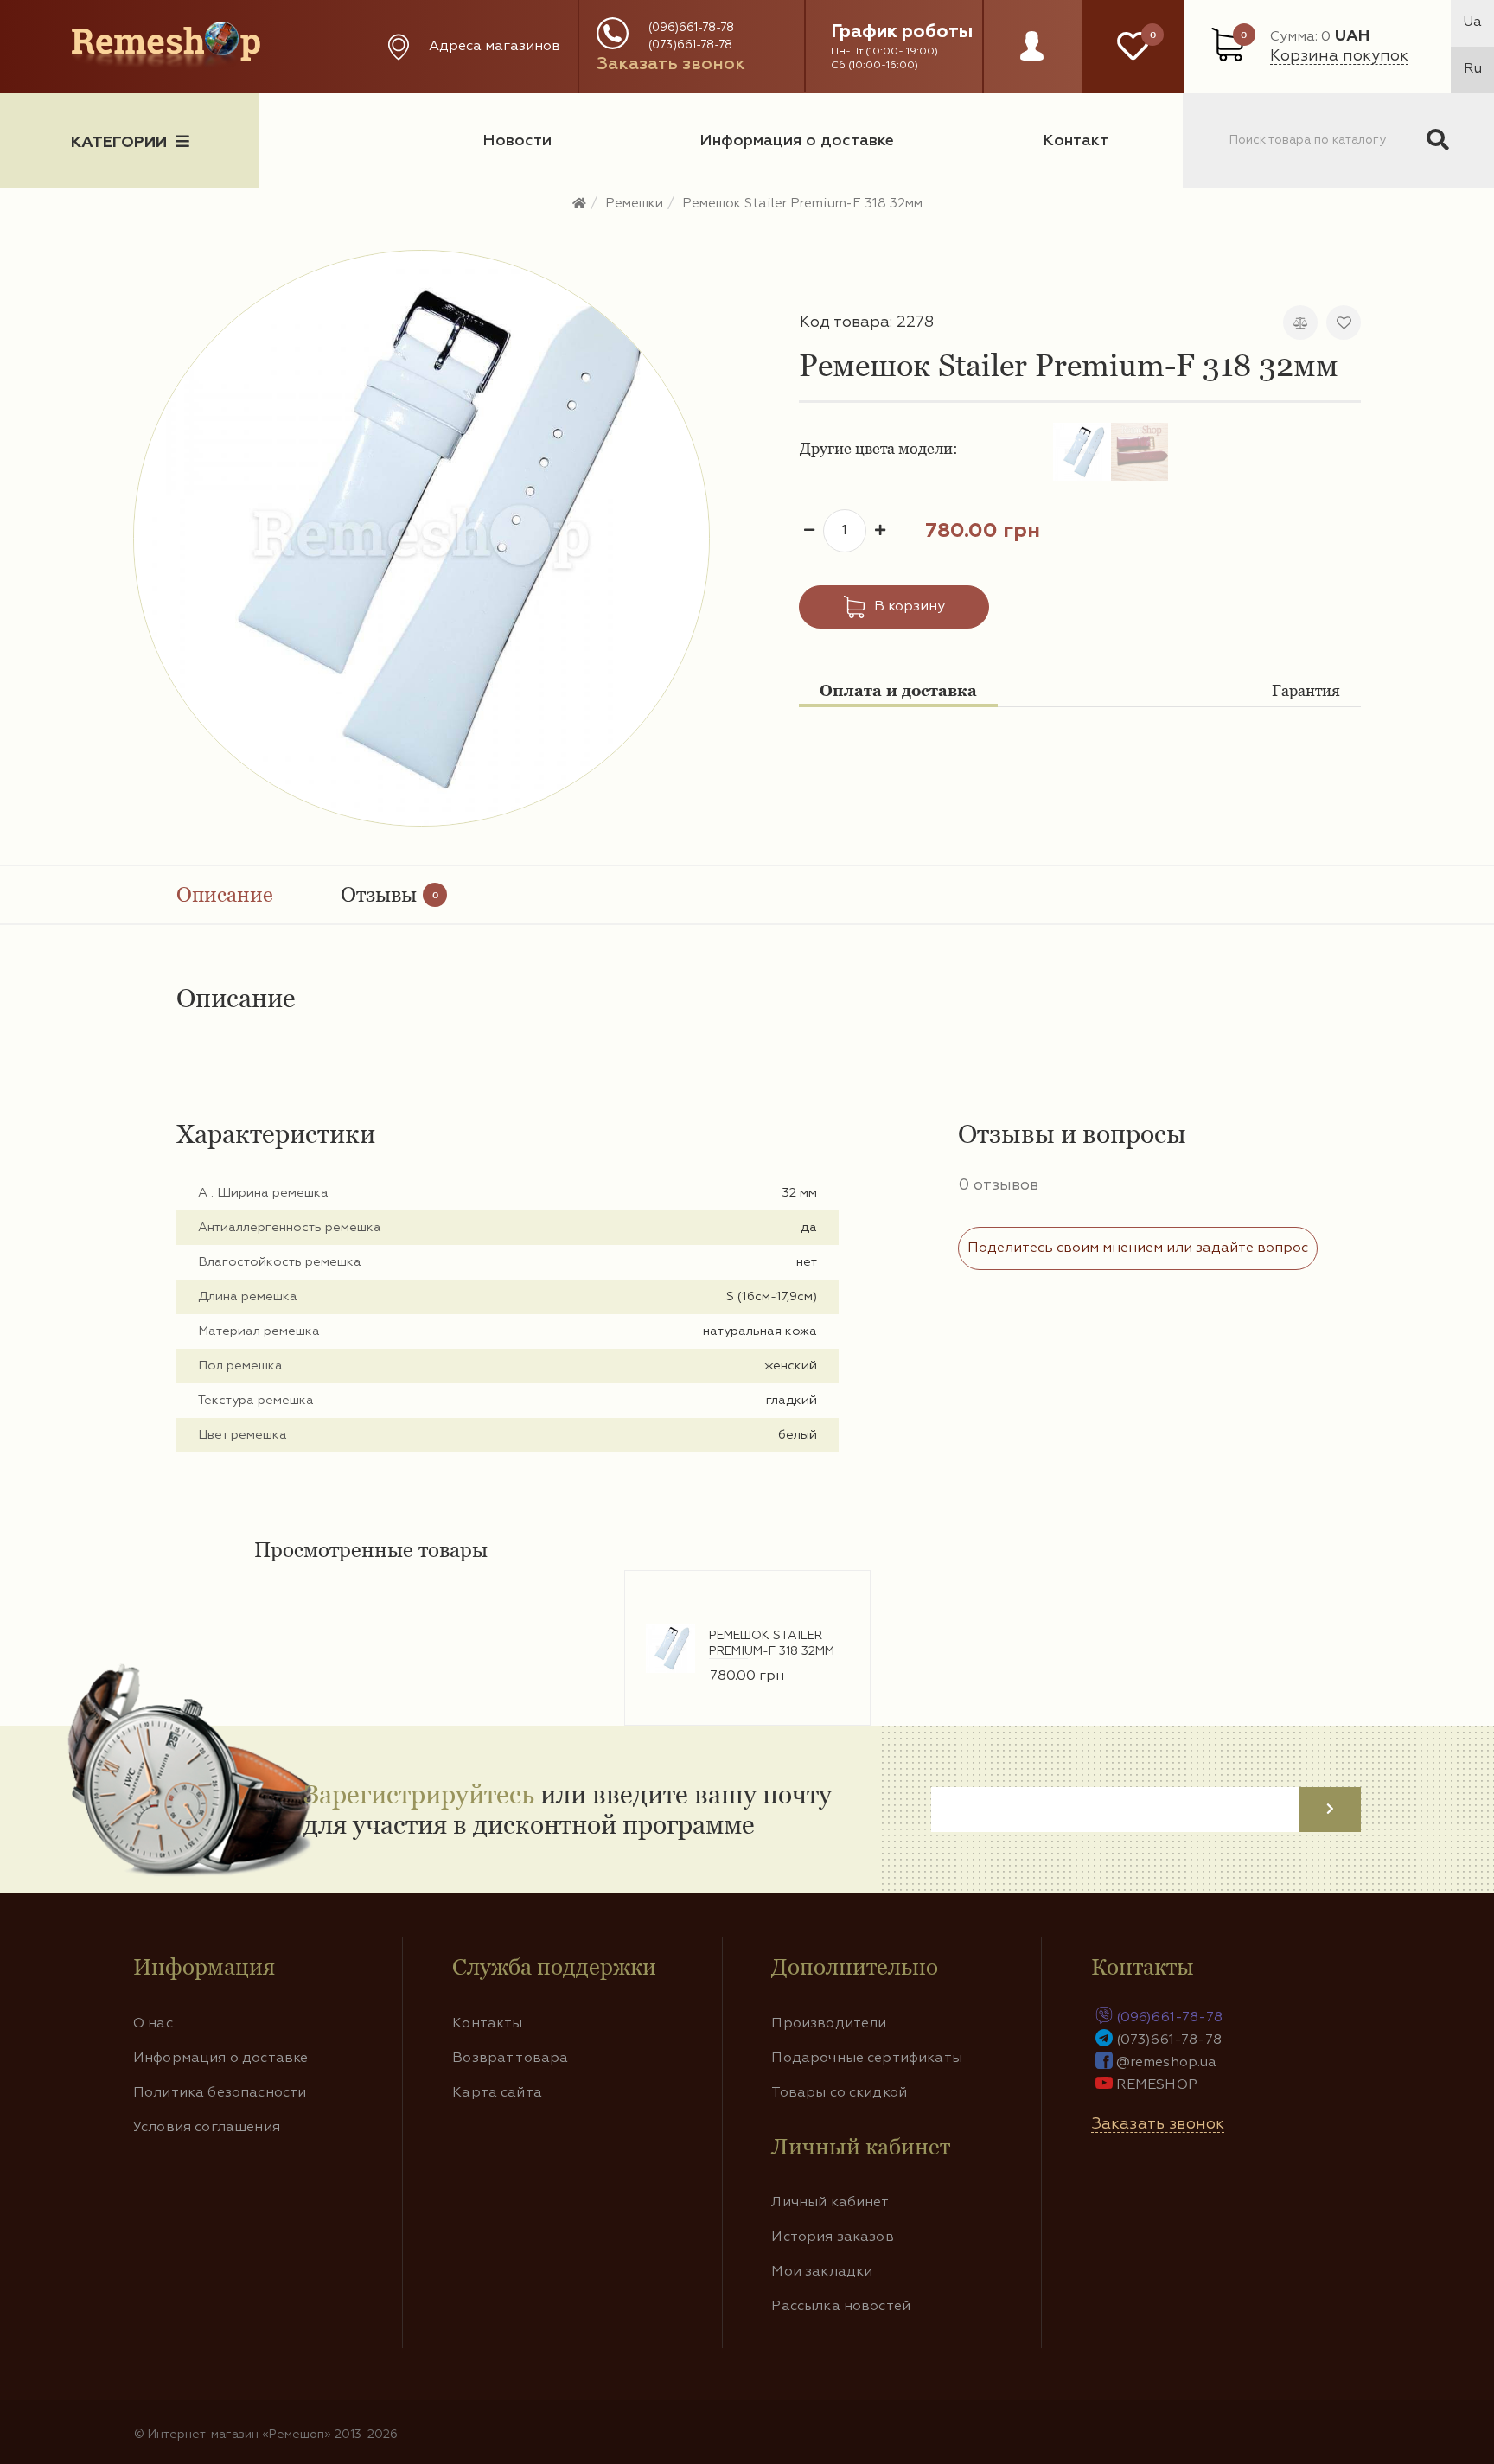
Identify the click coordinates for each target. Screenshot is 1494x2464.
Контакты (487, 2024)
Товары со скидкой (839, 2093)
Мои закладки (822, 2272)
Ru (1473, 69)
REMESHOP (1157, 2085)
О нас (153, 2024)
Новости (517, 141)
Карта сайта (497, 2093)
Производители (829, 2024)
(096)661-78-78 (691, 28)
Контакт (1076, 141)
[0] (1133, 47)
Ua (1472, 22)
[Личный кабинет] (1032, 63)
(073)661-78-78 (690, 45)
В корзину (910, 607)
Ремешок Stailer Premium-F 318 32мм (802, 204)
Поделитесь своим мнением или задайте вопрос (1138, 1248)
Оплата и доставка (898, 690)
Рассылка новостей (841, 2307)
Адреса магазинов (495, 47)
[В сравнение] (1300, 322)
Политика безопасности (220, 2093)
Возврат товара (510, 2059)
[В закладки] (1344, 322)
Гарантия (1306, 690)
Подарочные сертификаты (867, 2059)
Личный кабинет (830, 2203)
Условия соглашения (207, 2128)
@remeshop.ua (1167, 2063)
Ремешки (634, 204)
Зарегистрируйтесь (419, 1794)
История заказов (832, 2237)
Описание (225, 894)
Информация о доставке (797, 141)
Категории (119, 143)
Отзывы (389, 894)
